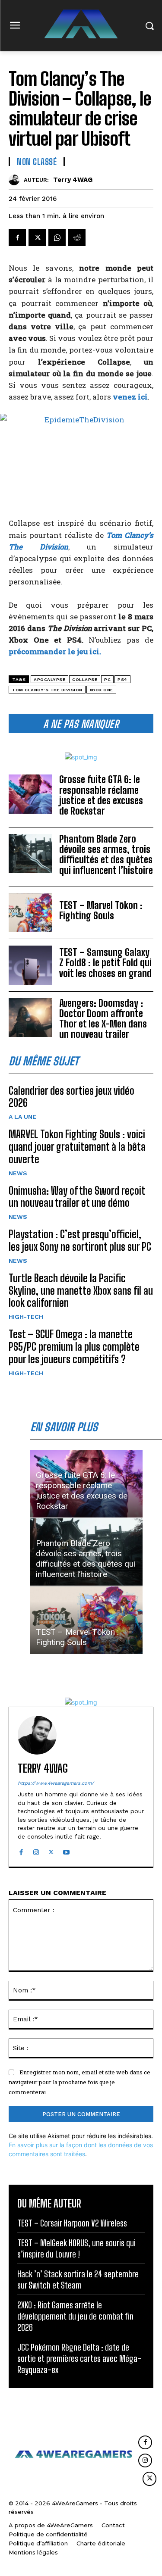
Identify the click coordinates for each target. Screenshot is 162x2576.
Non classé (37, 162)
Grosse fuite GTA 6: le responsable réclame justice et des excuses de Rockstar (101, 795)
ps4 (122, 679)
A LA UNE (22, 1117)
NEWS (18, 1173)
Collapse (85, 679)
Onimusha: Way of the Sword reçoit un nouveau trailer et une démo (77, 1197)
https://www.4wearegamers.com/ (56, 1783)
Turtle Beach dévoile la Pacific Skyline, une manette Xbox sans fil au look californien (81, 1291)
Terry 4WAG (73, 180)
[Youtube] (66, 1850)
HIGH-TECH (26, 1317)
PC (107, 679)
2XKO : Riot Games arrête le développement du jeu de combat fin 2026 (75, 2316)
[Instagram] (36, 1850)
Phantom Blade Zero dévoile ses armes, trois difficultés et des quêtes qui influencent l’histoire (106, 855)
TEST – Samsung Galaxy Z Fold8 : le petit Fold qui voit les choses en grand (105, 963)
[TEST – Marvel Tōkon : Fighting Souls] (30, 913)
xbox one (101, 690)
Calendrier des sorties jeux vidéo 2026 (71, 1097)
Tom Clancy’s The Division (47, 690)
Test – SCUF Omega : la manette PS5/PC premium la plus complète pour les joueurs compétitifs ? (74, 1347)
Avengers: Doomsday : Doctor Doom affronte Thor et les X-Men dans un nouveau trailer (103, 1019)
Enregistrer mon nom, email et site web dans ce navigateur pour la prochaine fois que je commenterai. (79, 2082)
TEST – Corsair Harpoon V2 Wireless (72, 2223)
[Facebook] (17, 237)
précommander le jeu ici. (55, 651)
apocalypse (49, 679)
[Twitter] (37, 237)
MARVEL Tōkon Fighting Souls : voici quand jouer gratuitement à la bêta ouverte (77, 1147)
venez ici (130, 397)
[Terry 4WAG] (16, 180)
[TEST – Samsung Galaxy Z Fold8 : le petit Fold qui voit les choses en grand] (30, 965)
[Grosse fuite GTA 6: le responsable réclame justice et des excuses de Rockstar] (30, 794)
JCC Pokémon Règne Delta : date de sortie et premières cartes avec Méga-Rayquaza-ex (79, 2358)
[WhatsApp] (57, 237)
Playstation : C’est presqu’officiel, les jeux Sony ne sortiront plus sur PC (80, 1240)
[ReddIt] (77, 237)
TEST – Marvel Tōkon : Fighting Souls (101, 910)
